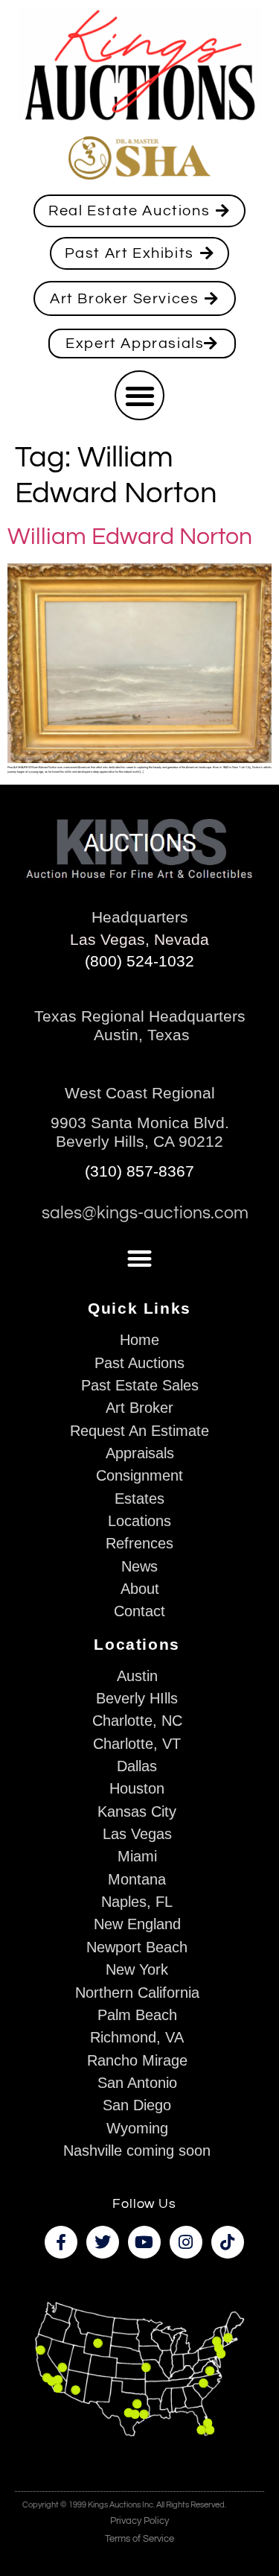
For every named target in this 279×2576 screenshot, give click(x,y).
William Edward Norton (130, 537)
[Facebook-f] (61, 2242)
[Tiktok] (228, 2242)
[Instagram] (186, 2242)
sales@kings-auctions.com (145, 1213)
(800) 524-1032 (139, 961)
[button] (139, 395)
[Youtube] (144, 2242)
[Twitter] (103, 2242)
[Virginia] (210, 2371)
